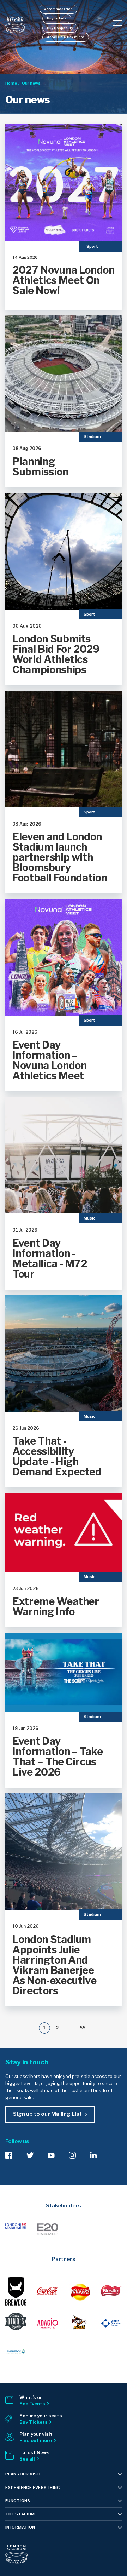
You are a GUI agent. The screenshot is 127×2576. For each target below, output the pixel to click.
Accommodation (58, 9)
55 (83, 2028)
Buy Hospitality (60, 28)
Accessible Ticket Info (66, 37)
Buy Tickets (57, 18)
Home (11, 83)
